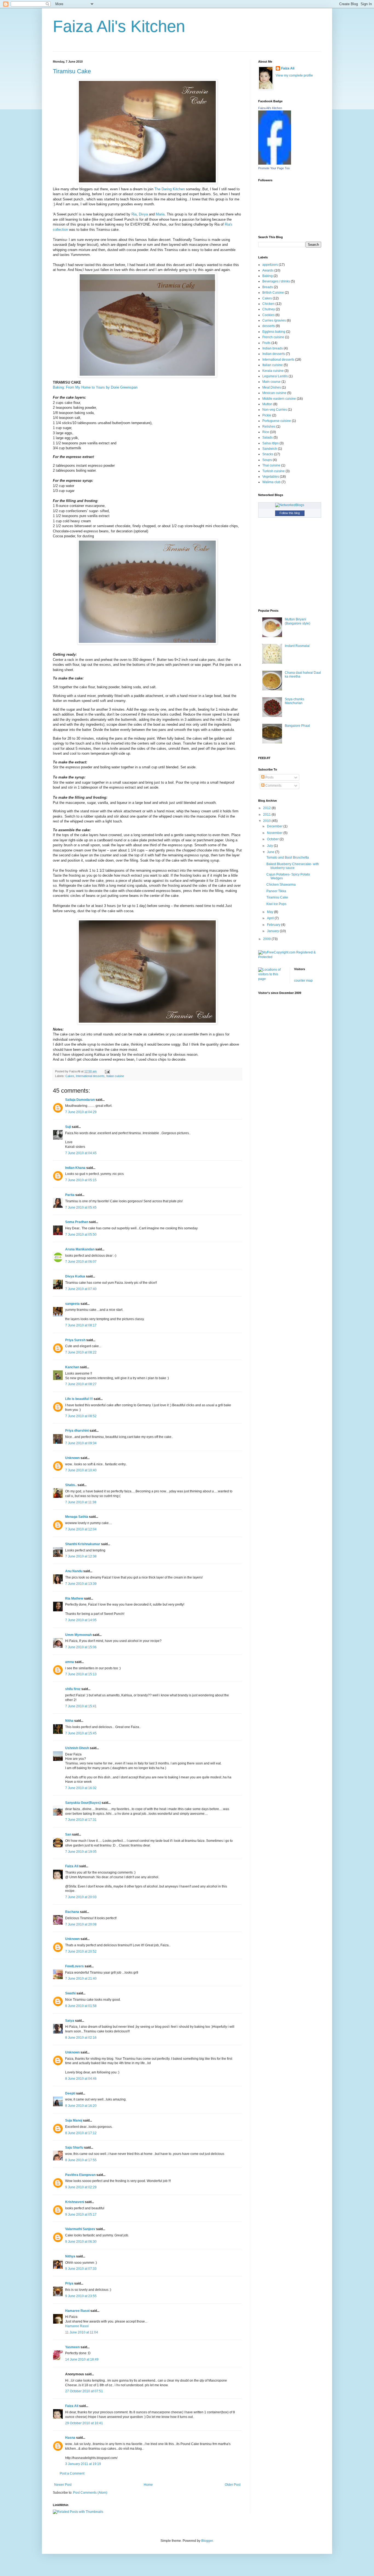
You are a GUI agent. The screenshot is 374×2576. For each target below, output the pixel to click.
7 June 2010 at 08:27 (81, 1384)
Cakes (70, 1076)
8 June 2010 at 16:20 (81, 2106)
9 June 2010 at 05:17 (81, 2215)
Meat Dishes (272, 387)
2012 (267, 808)
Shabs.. (71, 1485)
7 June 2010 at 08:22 (81, 1352)
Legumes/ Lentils (275, 376)
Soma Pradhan (77, 1222)
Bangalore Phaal (297, 726)
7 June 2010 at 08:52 (81, 1416)
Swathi (70, 1993)
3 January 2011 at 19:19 (83, 2464)
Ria (134, 214)
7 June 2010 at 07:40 (81, 1289)
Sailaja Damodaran (80, 1100)
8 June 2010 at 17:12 (81, 2133)
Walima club (271, 482)
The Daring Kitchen (170, 189)
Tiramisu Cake (72, 71)
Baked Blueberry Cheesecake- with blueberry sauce (293, 866)
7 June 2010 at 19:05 (81, 1852)
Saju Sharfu (74, 2148)
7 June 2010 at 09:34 (81, 1443)
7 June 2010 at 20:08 (81, 1924)
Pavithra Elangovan (80, 2175)
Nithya (70, 2256)
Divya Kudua (75, 1276)
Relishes (269, 427)
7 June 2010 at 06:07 (81, 1262)
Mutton (267, 404)
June (271, 852)
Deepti (70, 2093)
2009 (267, 939)
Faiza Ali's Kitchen (119, 26)
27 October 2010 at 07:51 (84, 2391)
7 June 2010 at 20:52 (81, 1951)
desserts (269, 326)
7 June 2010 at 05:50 (81, 1235)
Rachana (72, 1912)
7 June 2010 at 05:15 (81, 1180)
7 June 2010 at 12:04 (81, 1529)
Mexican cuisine (274, 393)
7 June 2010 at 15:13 (81, 1674)
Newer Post (63, 2485)
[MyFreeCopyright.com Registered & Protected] (290, 957)
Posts (269, 777)
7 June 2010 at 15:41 (81, 1706)
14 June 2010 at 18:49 (82, 2359)
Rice (266, 432)
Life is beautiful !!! (79, 1399)
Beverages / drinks (276, 281)
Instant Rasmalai (297, 646)
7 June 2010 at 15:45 (81, 1733)
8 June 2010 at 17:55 (81, 2160)
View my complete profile (294, 75)
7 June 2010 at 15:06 (81, 1647)
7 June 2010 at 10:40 (81, 1470)
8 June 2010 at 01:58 (81, 2006)
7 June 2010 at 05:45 (81, 1207)
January (273, 931)
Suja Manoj (74, 2120)
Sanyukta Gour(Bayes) (83, 1803)
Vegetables (271, 477)
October (273, 839)
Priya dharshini (77, 1431)
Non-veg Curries (275, 410)
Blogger (207, 2541)
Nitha (69, 1721)
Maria (160, 214)
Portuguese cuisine (277, 421)
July (270, 846)
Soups (267, 460)
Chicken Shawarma (281, 885)
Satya (70, 2021)
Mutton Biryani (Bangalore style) (297, 621)
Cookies (268, 315)
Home (148, 2485)
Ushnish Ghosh (77, 1748)
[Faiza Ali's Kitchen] (275, 164)
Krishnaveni (75, 2202)
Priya (69, 2283)
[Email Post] (107, 1071)
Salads (267, 437)
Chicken (268, 304)
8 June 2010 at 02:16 (81, 2038)
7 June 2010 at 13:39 (81, 1584)
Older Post (233, 2485)
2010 (267, 821)
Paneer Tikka (276, 891)
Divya (143, 214)
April (271, 918)
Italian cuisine (115, 1076)
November (275, 833)
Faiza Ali (72, 1866)
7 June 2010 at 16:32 (81, 1788)
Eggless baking (274, 332)
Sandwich (270, 449)
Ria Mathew (74, 1598)
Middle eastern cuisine (279, 399)
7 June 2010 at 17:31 (81, 1820)
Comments (273, 786)
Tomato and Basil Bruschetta (288, 857)
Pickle (267, 415)
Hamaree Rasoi (77, 2311)
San (68, 1834)
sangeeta (72, 1304)
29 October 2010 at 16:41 (84, 2423)
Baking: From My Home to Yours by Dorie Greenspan (95, 387)
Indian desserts (274, 354)
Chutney (269, 309)
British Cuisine (273, 293)
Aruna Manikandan (80, 1249)
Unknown (72, 1458)
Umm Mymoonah (78, 1635)
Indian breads (273, 348)
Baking (267, 276)
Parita (70, 1195)
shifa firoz (73, 1689)
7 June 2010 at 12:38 (81, 1556)
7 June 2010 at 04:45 (81, 1153)
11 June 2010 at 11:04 (82, 2332)
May (271, 912)
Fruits (266, 343)
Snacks (268, 454)
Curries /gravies (274, 320)
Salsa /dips (271, 443)
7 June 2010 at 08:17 (81, 1325)
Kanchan (72, 1367)
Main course (271, 382)
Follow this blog (290, 513)
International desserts (90, 1076)
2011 (267, 815)
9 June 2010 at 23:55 (81, 2296)
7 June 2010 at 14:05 (81, 1620)
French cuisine (273, 337)
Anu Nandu (74, 1571)
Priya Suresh (75, 1340)
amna (70, 1662)
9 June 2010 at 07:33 (81, 2269)
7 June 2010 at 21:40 (81, 1979)
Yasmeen (72, 2347)
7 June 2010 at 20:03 (81, 1897)
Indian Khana (75, 1168)
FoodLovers (74, 1966)
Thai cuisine (271, 465)
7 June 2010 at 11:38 (81, 1502)
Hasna (70, 2438)
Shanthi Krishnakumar (83, 1544)
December (275, 826)
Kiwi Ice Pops (276, 904)
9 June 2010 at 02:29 (81, 2187)
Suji (68, 1127)
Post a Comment (72, 2473)
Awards (268, 270)
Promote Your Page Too (274, 168)
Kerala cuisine (273, 371)
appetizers (270, 265)
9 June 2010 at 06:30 (81, 2242)
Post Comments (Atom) (90, 2493)
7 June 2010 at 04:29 (81, 1112)
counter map (303, 981)
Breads (268, 287)
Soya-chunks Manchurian (294, 701)
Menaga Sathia (77, 1517)
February (274, 925)
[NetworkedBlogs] (290, 505)
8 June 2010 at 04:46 (81, 2079)
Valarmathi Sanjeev (80, 2229)
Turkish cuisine (274, 471)
